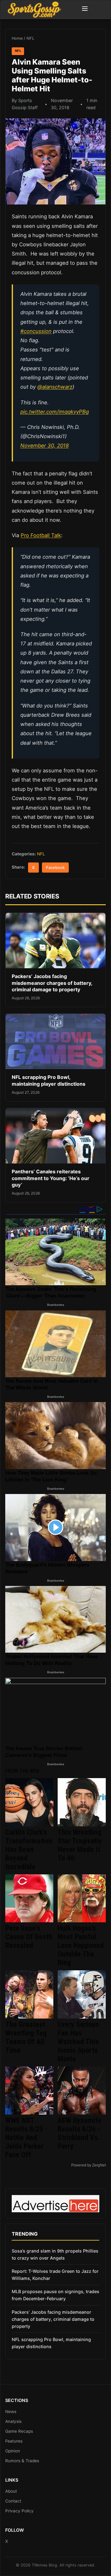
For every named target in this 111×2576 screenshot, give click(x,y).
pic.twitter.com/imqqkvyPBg (55, 412)
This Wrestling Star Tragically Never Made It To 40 (80, 1845)
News (11, 2412)
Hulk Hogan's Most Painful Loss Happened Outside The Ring (81, 1945)
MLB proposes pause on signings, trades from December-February (55, 2295)
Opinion (13, 2451)
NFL (30, 38)
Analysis (13, 2421)
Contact (13, 2501)
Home (17, 38)
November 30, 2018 (45, 446)
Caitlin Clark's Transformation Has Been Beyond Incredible (29, 1849)
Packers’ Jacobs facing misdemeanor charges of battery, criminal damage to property (52, 983)
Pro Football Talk (41, 535)
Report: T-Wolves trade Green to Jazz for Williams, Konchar (55, 2275)
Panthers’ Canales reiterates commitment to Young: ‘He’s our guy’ (51, 1178)
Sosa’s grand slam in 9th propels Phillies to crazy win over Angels (55, 2254)
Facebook (55, 868)
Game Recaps (19, 2431)
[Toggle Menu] (85, 10)
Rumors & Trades (22, 2461)
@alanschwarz (55, 387)
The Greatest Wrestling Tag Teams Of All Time (26, 2037)
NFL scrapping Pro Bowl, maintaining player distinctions (49, 1080)
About (11, 2491)
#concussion (36, 331)
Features (14, 2441)
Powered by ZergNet (88, 2165)
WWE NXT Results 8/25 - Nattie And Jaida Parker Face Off (27, 2138)
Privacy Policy (19, 2511)
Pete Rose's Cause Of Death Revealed (29, 1937)
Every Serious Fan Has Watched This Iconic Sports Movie (78, 2042)
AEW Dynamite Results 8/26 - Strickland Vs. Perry (80, 2133)
